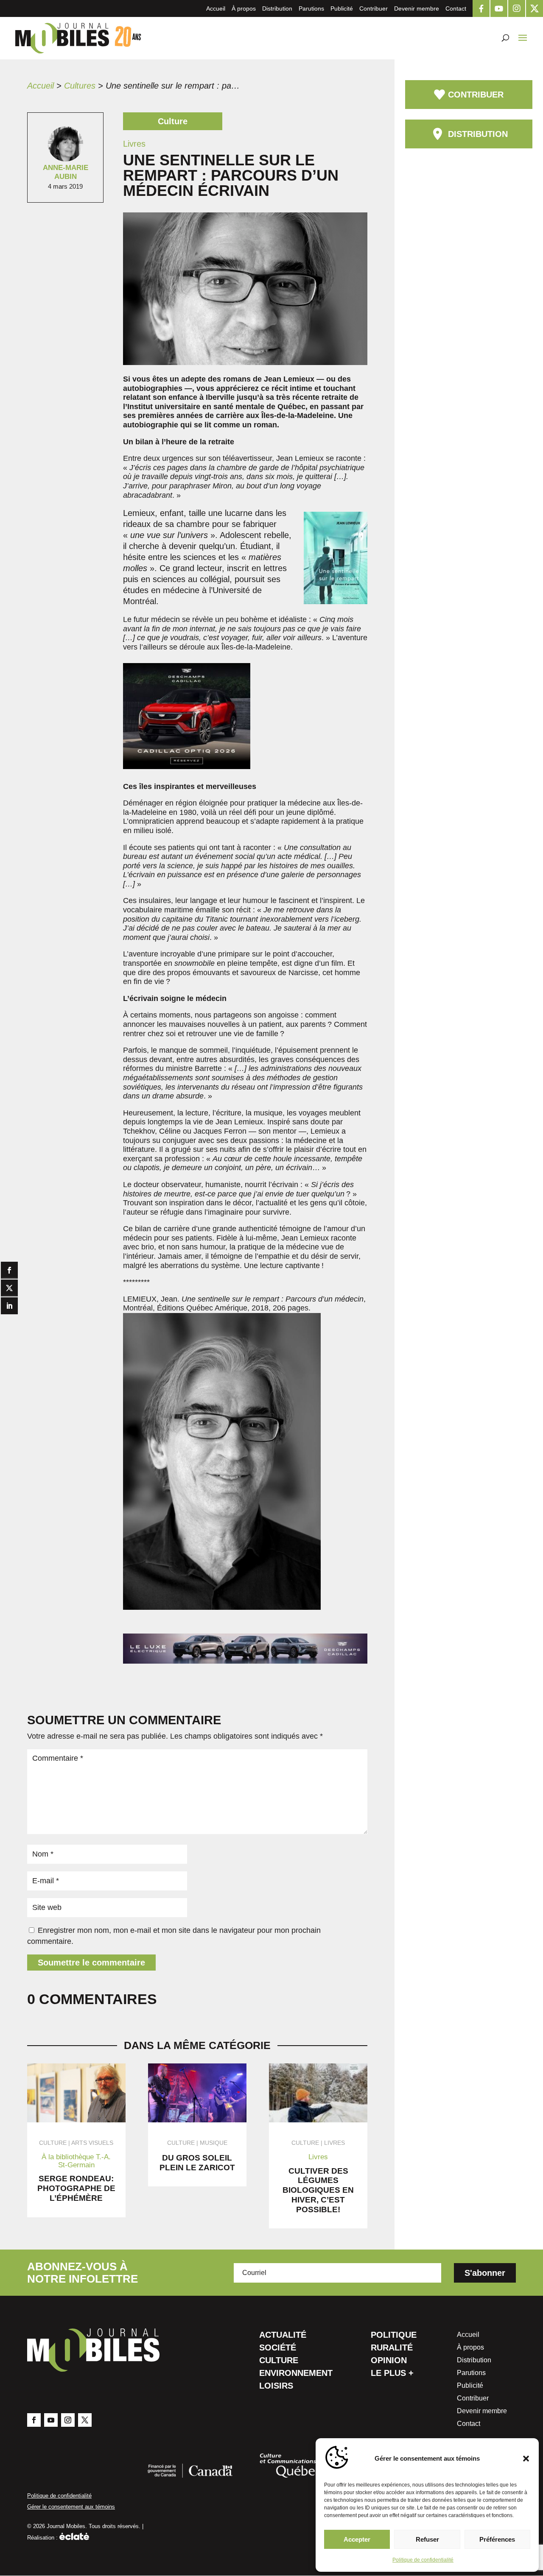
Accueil (216, 8)
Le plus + (392, 2374)
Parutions (311, 8)
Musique (214, 2143)
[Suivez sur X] (85, 2420)
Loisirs (276, 2386)
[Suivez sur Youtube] (51, 2420)
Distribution (277, 8)
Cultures (80, 86)
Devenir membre (417, 8)
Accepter (357, 2539)
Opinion (389, 2361)
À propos (244, 8)
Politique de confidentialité (423, 2560)
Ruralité (392, 2348)
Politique (394, 2336)
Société (278, 2348)
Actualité (283, 2336)
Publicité (342, 8)
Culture (279, 2361)
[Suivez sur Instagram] (68, 2420)
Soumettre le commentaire (91, 1963)
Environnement (296, 2374)
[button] (526, 2459)
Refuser (427, 2539)
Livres (334, 2143)
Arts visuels (92, 2143)
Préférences (497, 2539)
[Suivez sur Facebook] (34, 2420)
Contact (456, 8)
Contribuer (374, 8)
